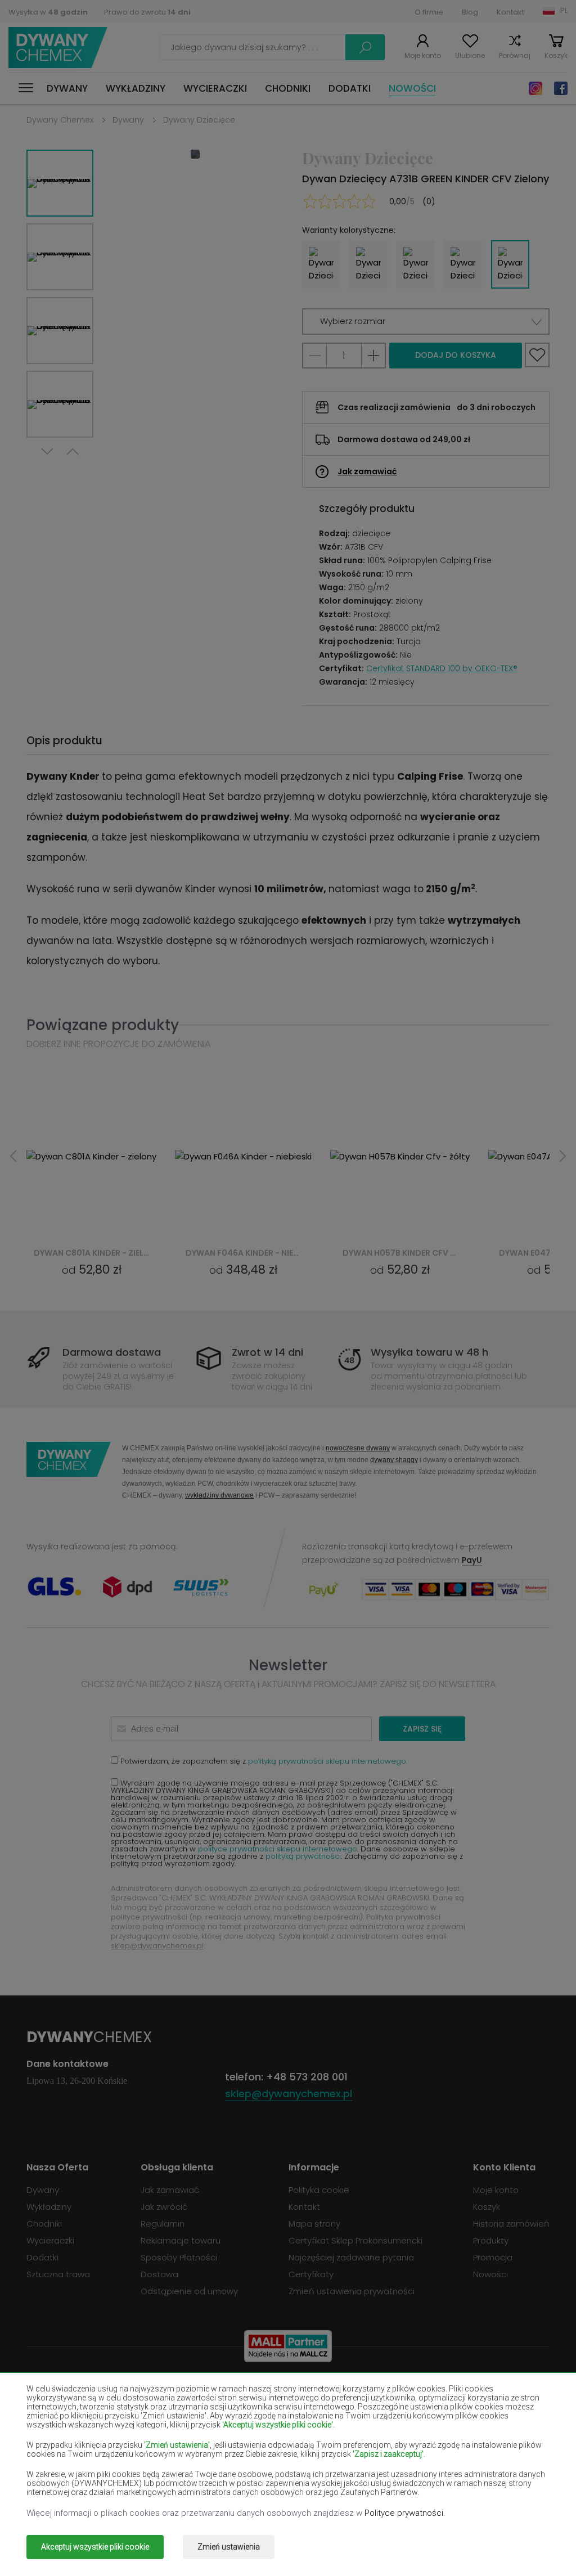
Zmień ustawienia (229, 2547)
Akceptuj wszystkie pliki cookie (95, 2547)
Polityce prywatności (404, 2513)
